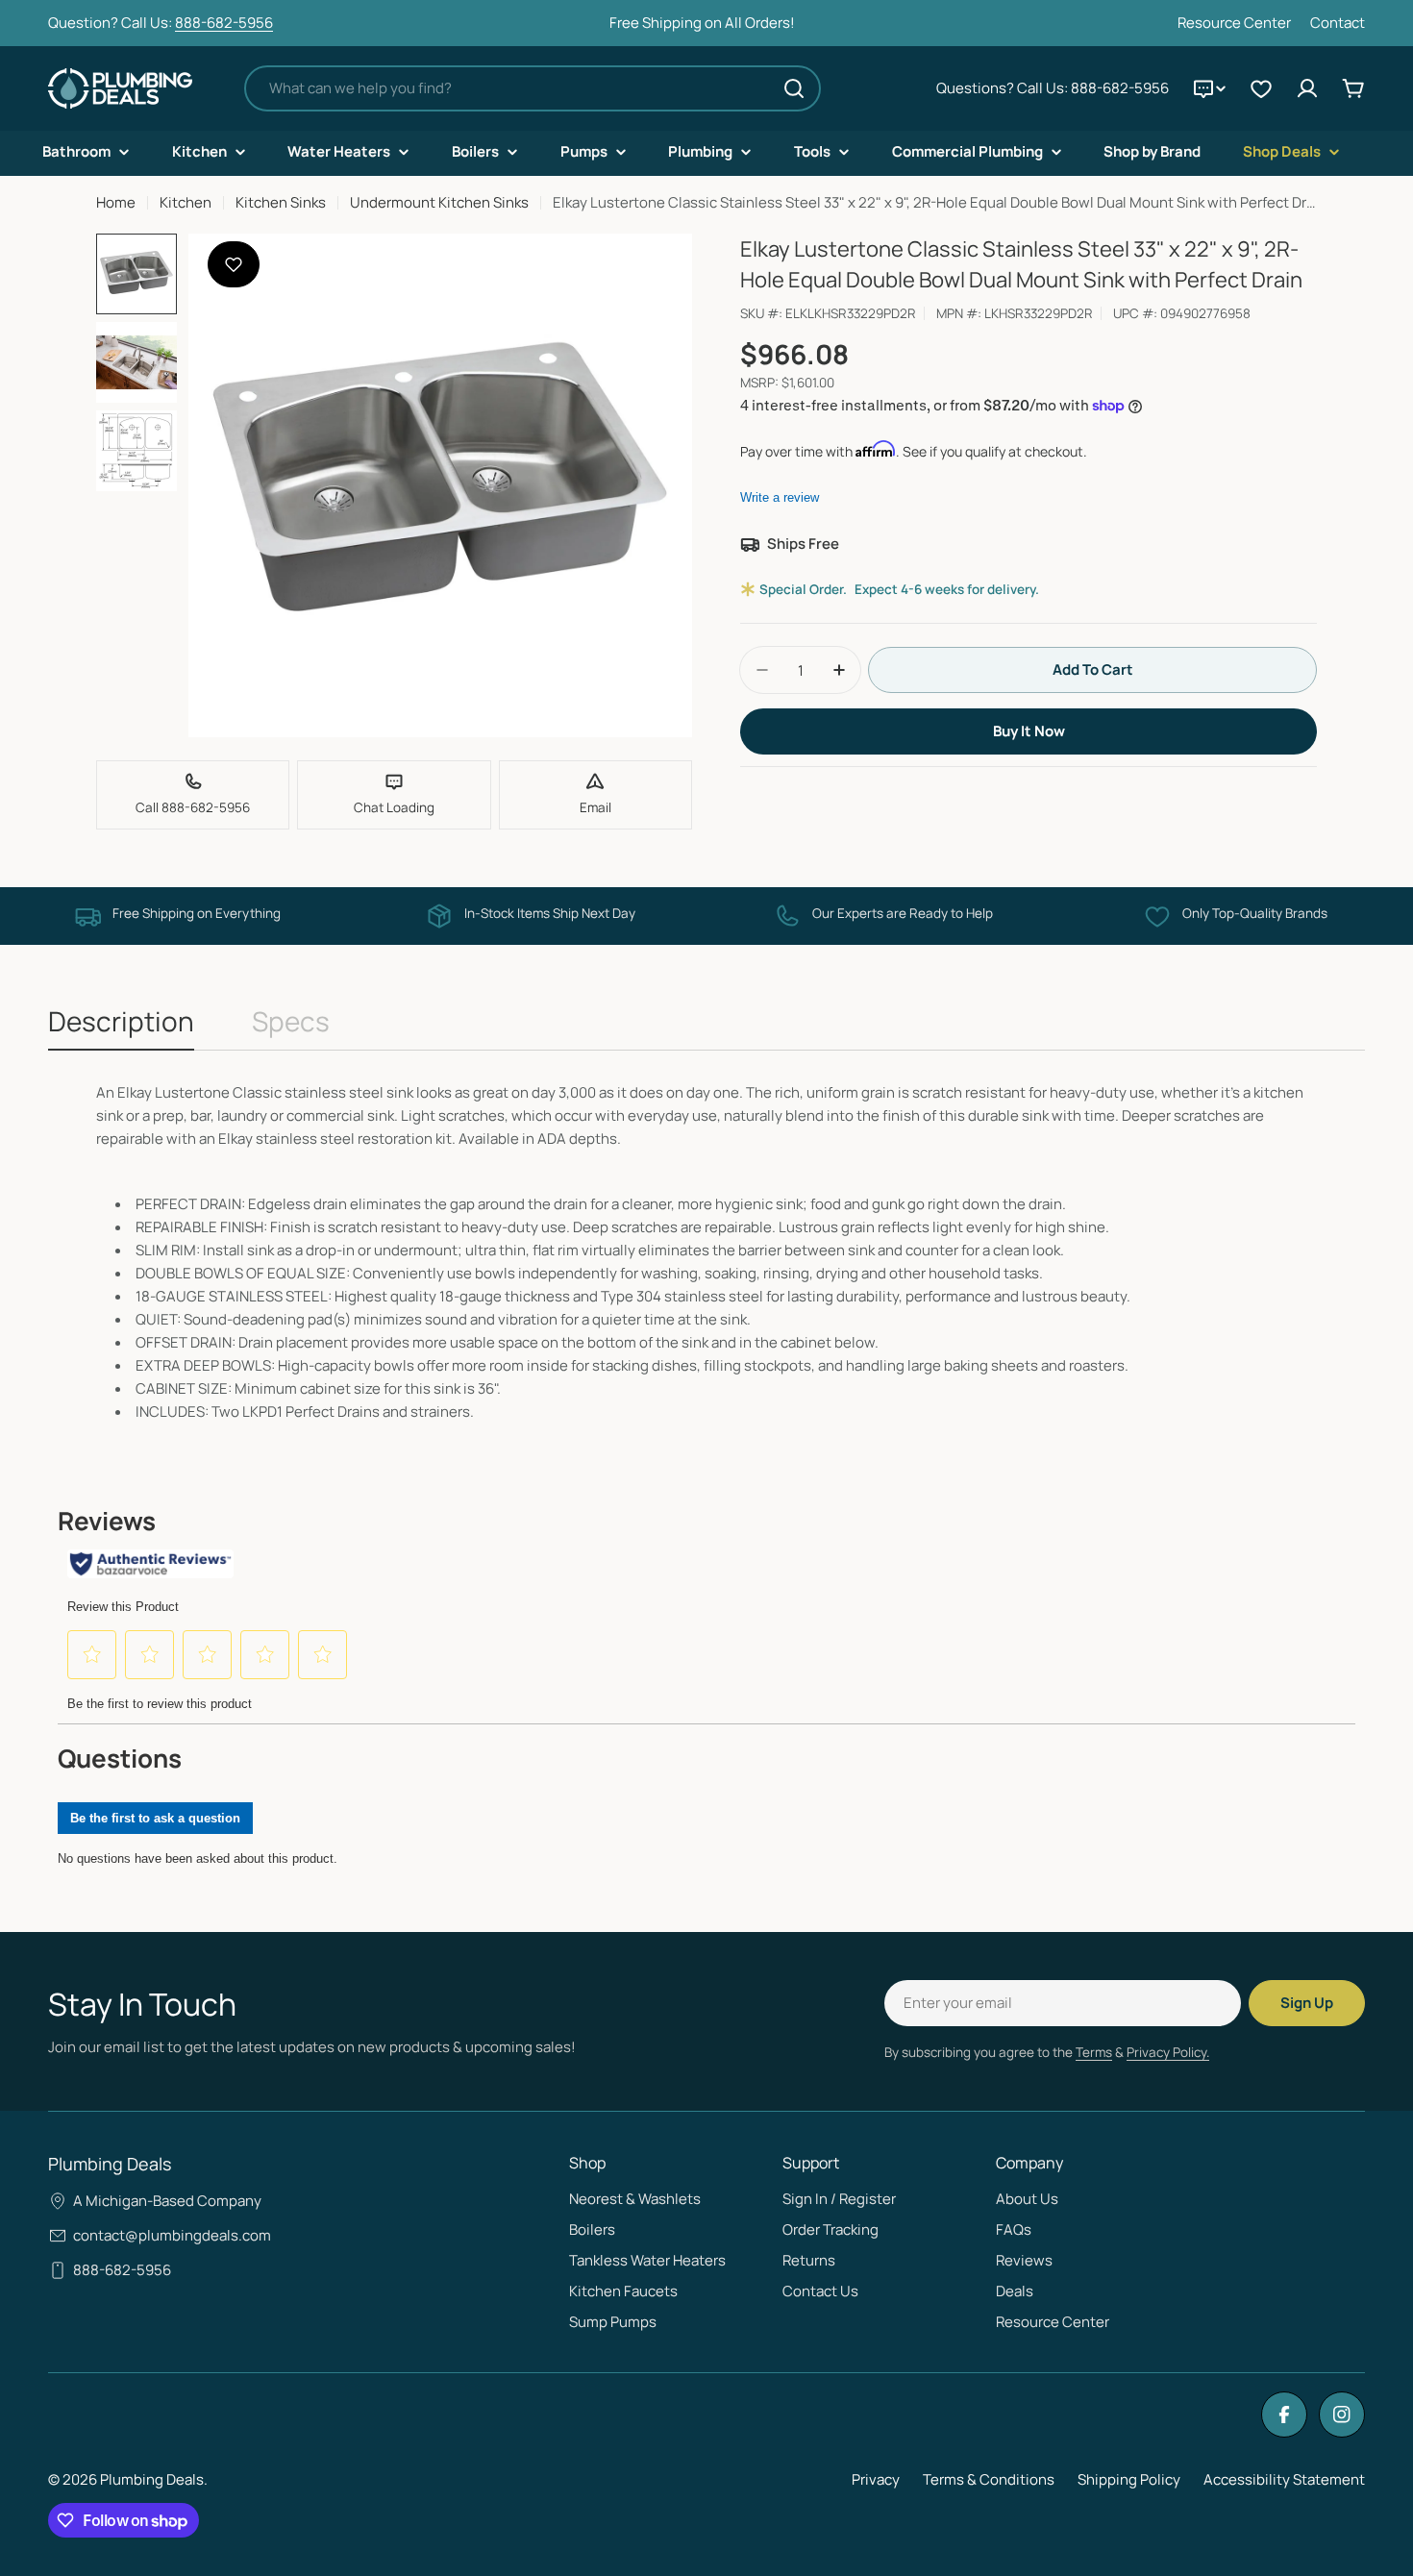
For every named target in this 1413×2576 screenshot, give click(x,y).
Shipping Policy (1129, 2479)
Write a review (780, 497)
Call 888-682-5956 (193, 807)
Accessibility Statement (1284, 2479)
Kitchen (186, 202)
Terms (1094, 2052)
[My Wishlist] (1261, 88)
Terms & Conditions (989, 2479)
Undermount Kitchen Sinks (439, 202)
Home (116, 202)
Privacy (876, 2479)
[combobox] (533, 88)
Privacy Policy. (1168, 2052)
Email (595, 807)
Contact (1338, 23)
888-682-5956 (224, 23)
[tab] (121, 1027)
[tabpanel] (706, 1252)
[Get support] (1209, 88)
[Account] (1307, 88)
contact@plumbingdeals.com (172, 2235)
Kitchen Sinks (281, 202)
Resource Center (1234, 23)
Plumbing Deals (152, 2479)
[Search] (794, 88)
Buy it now (1029, 731)
